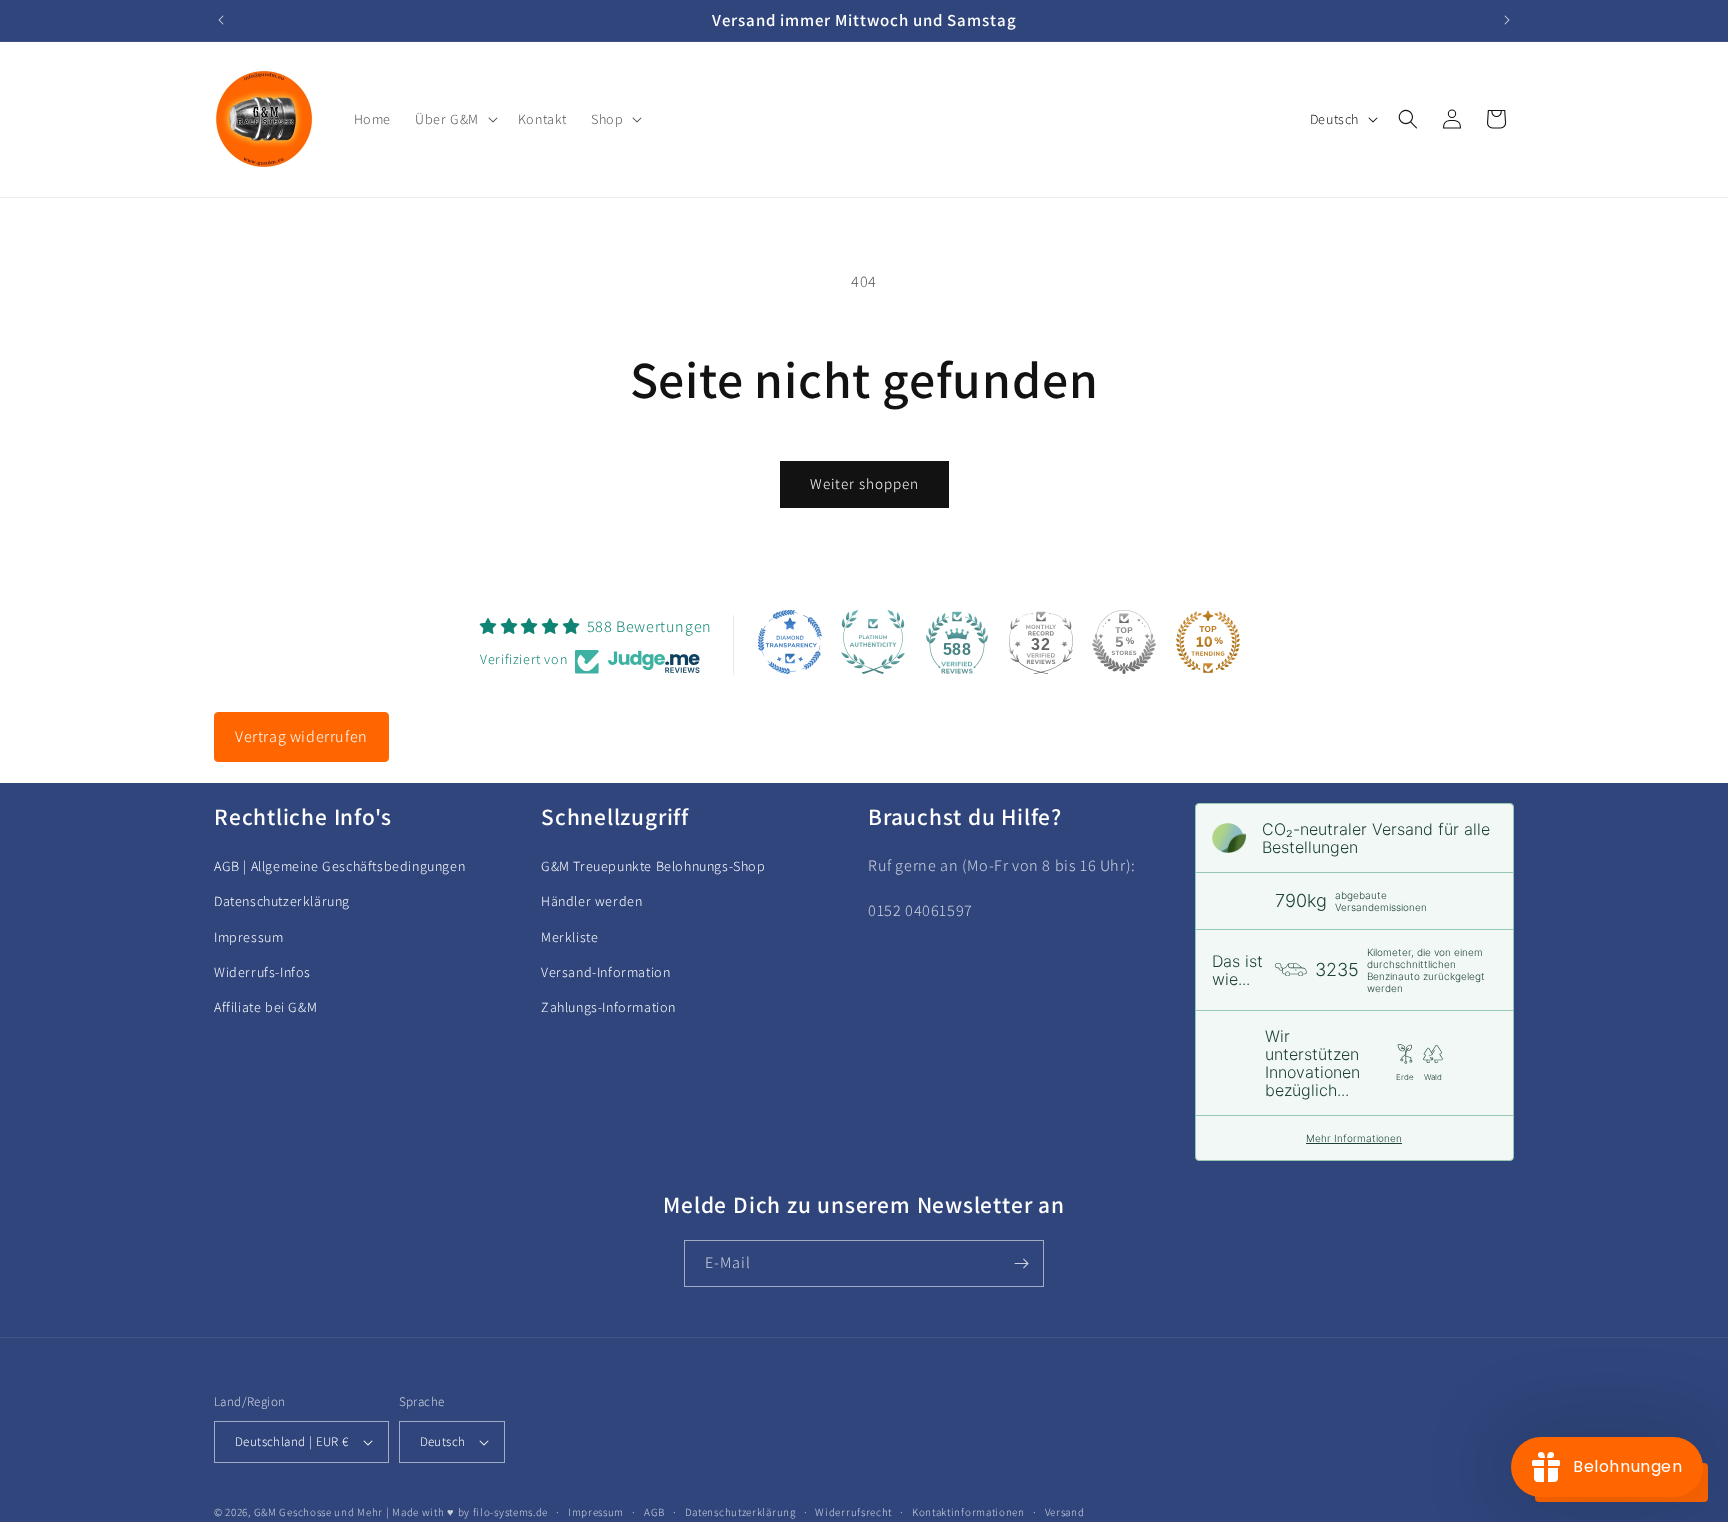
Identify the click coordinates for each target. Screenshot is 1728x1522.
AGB (654, 1512)
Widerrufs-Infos (262, 971)
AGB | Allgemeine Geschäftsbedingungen (339, 866)
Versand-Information (605, 971)
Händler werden (591, 901)
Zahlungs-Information (608, 1006)
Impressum (248, 936)
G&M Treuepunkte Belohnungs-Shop (653, 866)
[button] (454, 119)
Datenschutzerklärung (282, 901)
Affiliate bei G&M (265, 1006)
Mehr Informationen (1354, 1138)
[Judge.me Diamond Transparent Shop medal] (790, 642)
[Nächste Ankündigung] (1507, 20)
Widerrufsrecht (853, 1512)
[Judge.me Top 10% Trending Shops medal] (1208, 642)
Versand (1065, 1512)
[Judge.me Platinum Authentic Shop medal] (873, 642)
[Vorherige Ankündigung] (221, 20)
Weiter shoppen (864, 483)
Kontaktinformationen (968, 1512)
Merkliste (569, 936)
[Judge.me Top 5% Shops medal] (1124, 642)
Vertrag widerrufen (301, 736)
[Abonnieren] (1021, 1263)
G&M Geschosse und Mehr (318, 1512)
